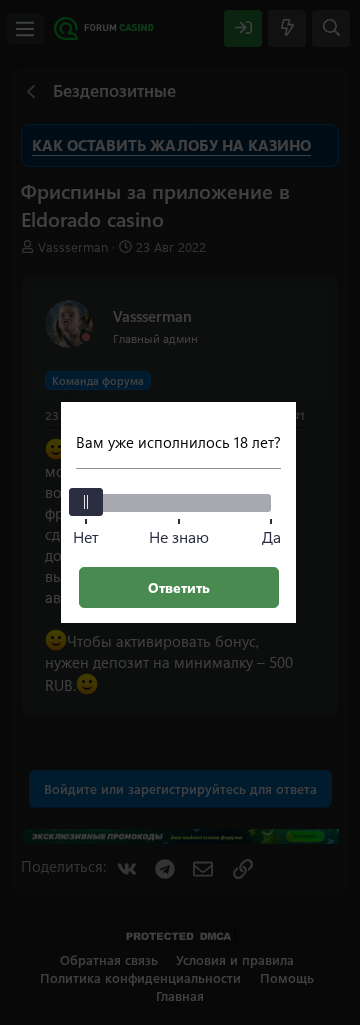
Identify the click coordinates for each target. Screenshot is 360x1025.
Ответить (179, 587)
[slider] (86, 502)
